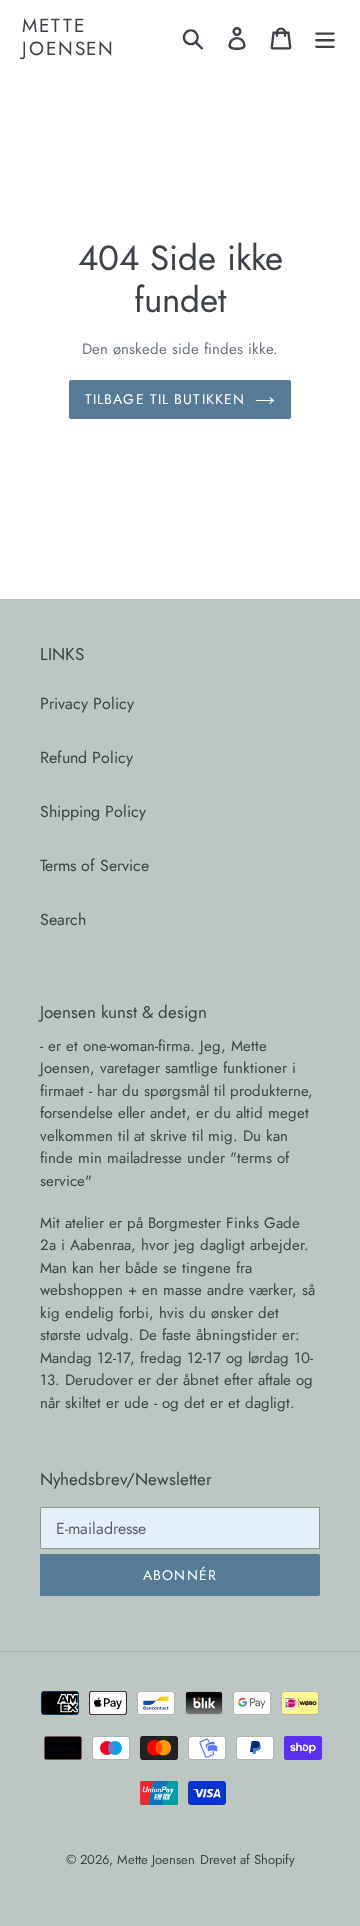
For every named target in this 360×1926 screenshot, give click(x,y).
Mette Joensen (68, 38)
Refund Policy (86, 757)
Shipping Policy (93, 811)
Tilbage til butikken (165, 399)
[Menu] (325, 37)
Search (63, 919)
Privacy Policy (87, 703)
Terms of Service (94, 865)
